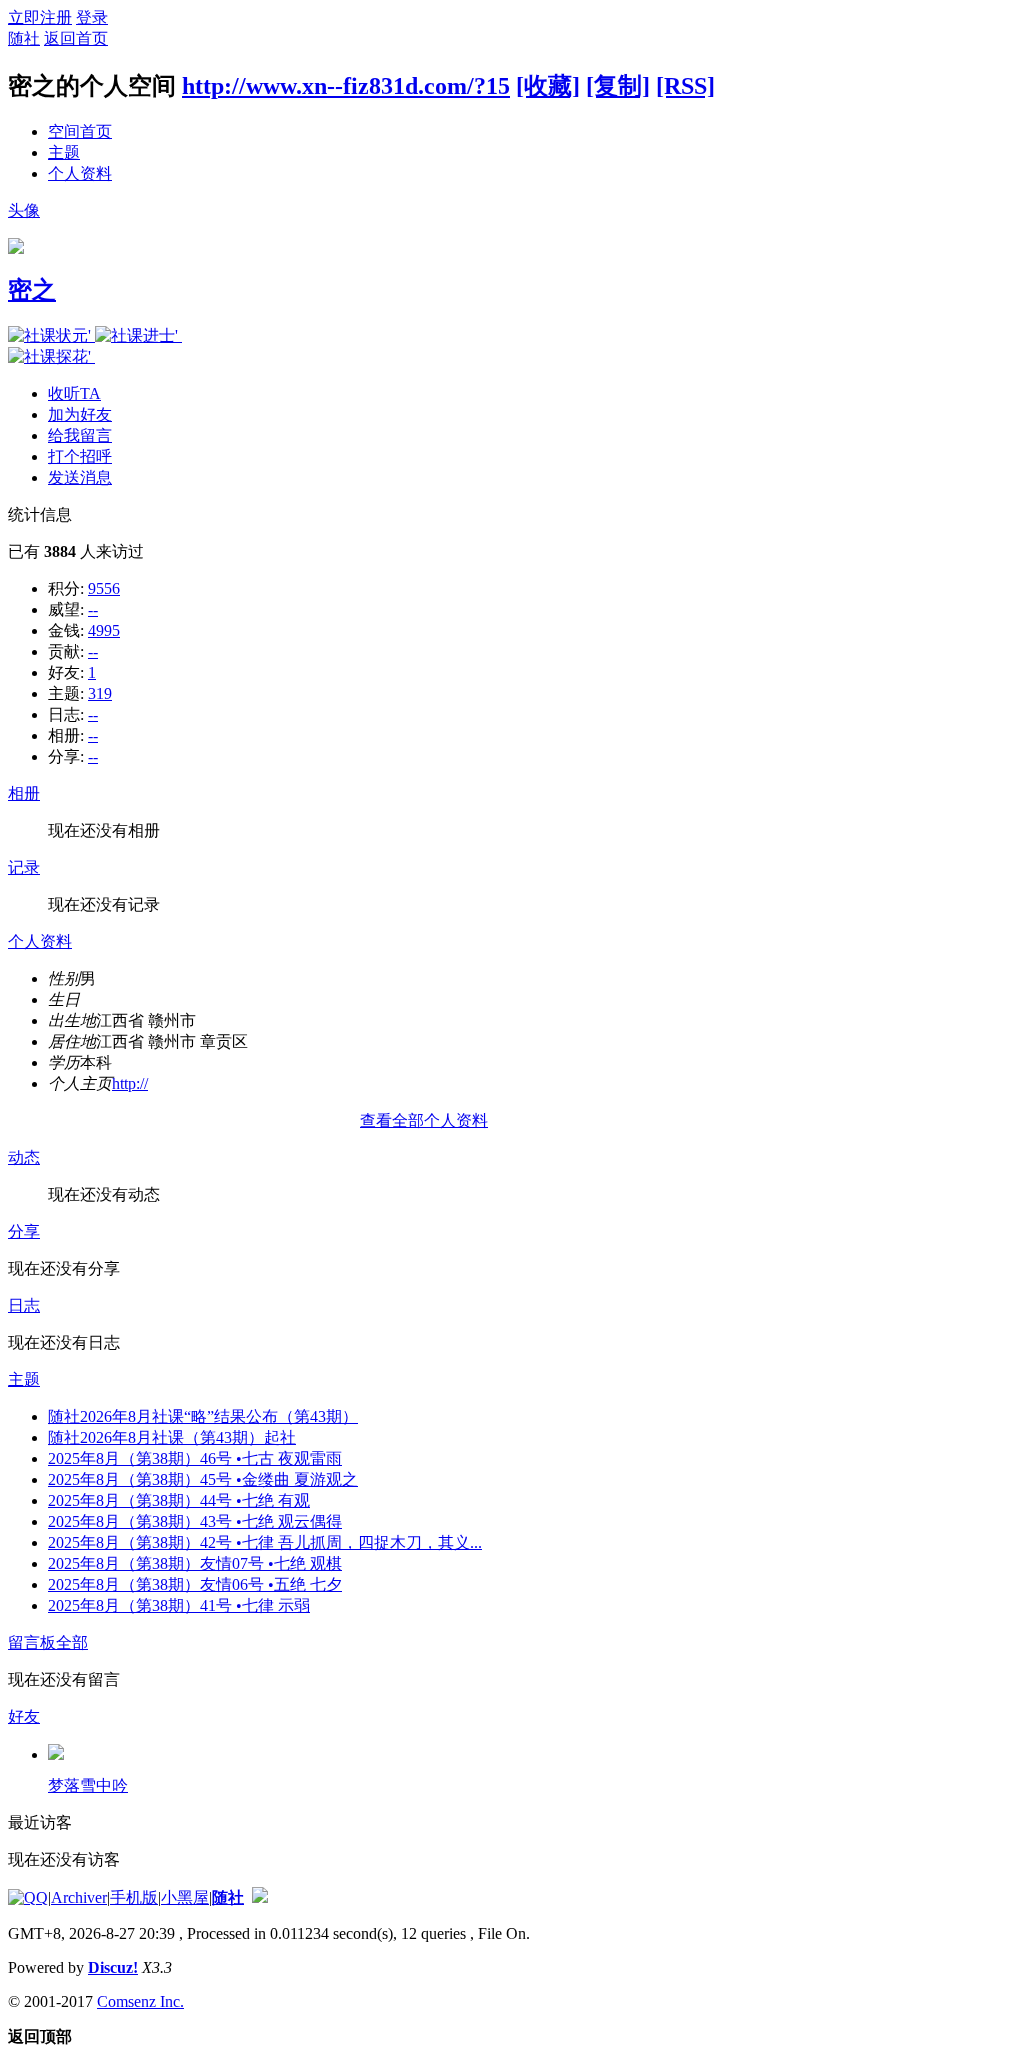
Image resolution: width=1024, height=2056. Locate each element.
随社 (24, 38)
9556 (104, 588)
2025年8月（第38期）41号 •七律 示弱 (179, 1605)
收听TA (74, 393)
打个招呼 (80, 456)
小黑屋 (185, 1897)
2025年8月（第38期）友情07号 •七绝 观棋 (195, 1563)
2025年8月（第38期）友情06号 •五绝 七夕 (195, 1584)
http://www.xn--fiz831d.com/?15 (346, 86)
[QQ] (28, 1897)
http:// (130, 1083)
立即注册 (40, 17)
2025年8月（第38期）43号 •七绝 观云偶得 (195, 1521)
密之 (32, 290)
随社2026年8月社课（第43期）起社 (172, 1437)
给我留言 (80, 435)
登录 (92, 17)
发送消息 (80, 477)
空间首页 (80, 131)
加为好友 (80, 414)
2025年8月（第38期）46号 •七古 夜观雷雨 (195, 1458)
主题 (64, 152)
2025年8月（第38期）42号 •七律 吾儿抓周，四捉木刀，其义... (265, 1542)
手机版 (134, 1897)
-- (93, 609)
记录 (24, 867)
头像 (24, 210)
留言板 (32, 1642)
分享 (24, 1231)
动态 (24, 1157)
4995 (104, 630)
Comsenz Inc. (140, 2001)
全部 (72, 1642)
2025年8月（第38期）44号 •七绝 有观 (179, 1500)
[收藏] (548, 86)
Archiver (79, 1897)
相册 (24, 793)
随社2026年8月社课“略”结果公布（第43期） (203, 1416)
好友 (24, 1716)
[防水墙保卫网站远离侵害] (260, 1897)
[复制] (618, 86)
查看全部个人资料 (424, 1120)
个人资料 (80, 173)
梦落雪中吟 (88, 1785)
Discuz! (113, 1967)
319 (100, 693)
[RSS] (685, 86)
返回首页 (76, 38)
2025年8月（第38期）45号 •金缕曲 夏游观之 (203, 1479)
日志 (24, 1305)
